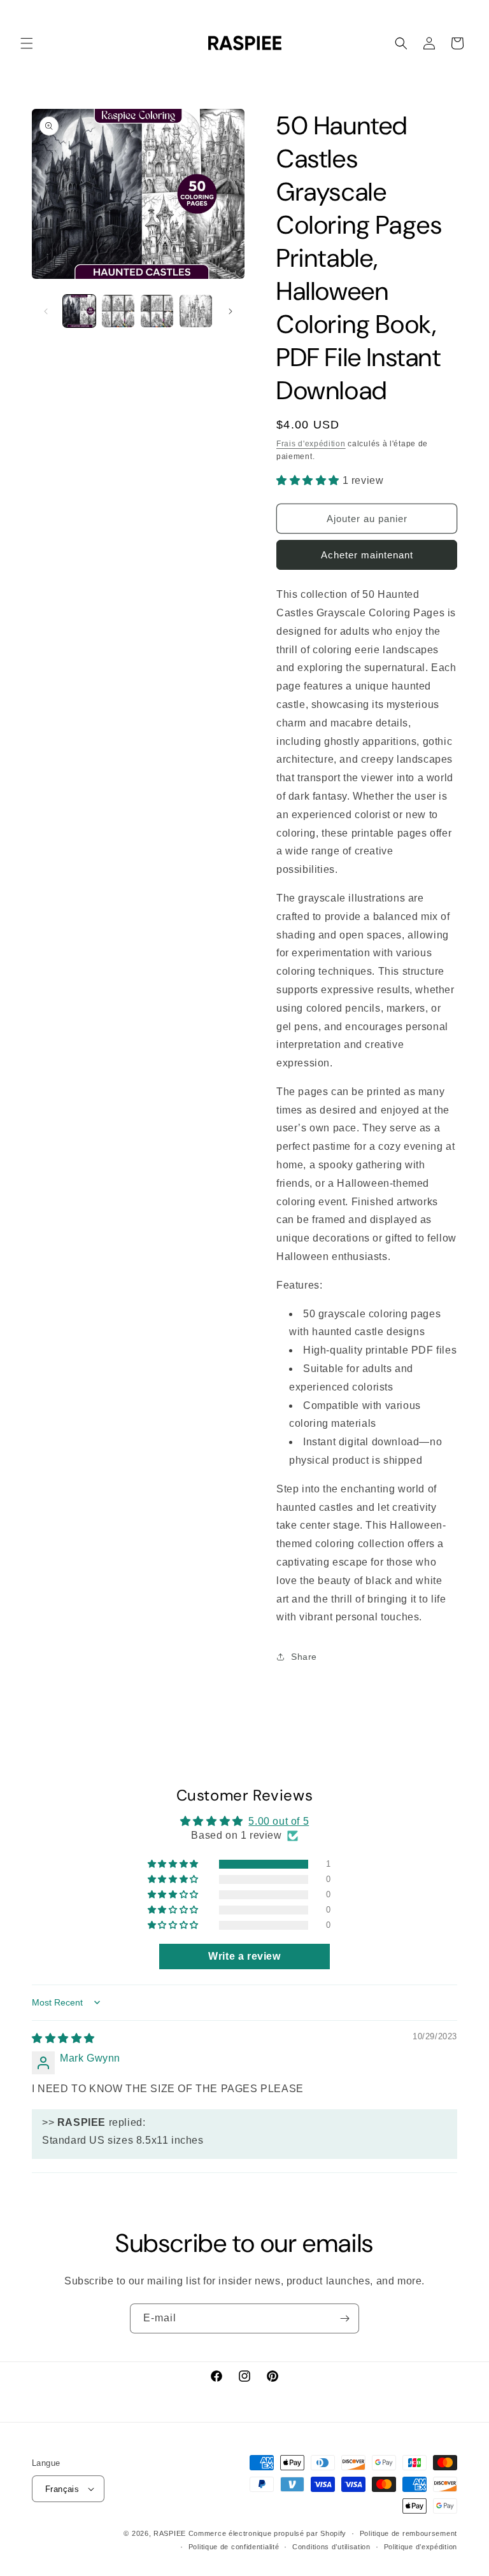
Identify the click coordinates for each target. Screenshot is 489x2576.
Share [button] (304, 1657)
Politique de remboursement (408, 2533)
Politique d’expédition (421, 2547)
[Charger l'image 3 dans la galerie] (157, 311)
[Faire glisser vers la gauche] (46, 311)
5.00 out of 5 (279, 1821)
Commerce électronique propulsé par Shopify (267, 2533)
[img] (63, 2038)
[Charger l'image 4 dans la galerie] (196, 311)
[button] (27, 43)
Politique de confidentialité (234, 2547)
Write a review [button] (244, 1956)
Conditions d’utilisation (331, 2547)
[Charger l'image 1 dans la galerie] (79, 311)
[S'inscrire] (344, 2318)
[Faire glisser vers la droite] (230, 311)
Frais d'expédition (311, 444)
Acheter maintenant (367, 555)
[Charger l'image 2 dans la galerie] (118, 311)
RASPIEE (170, 2533)
